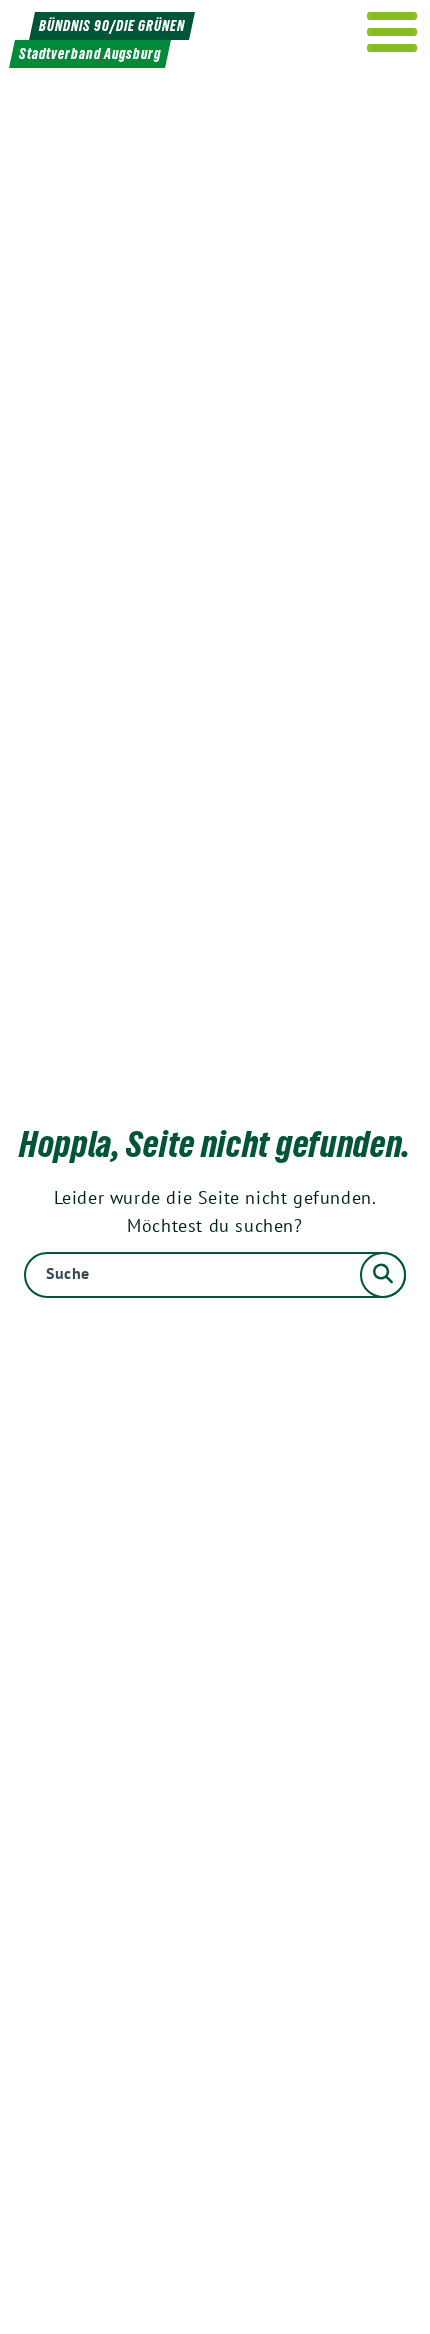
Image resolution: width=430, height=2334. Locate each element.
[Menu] (392, 32)
